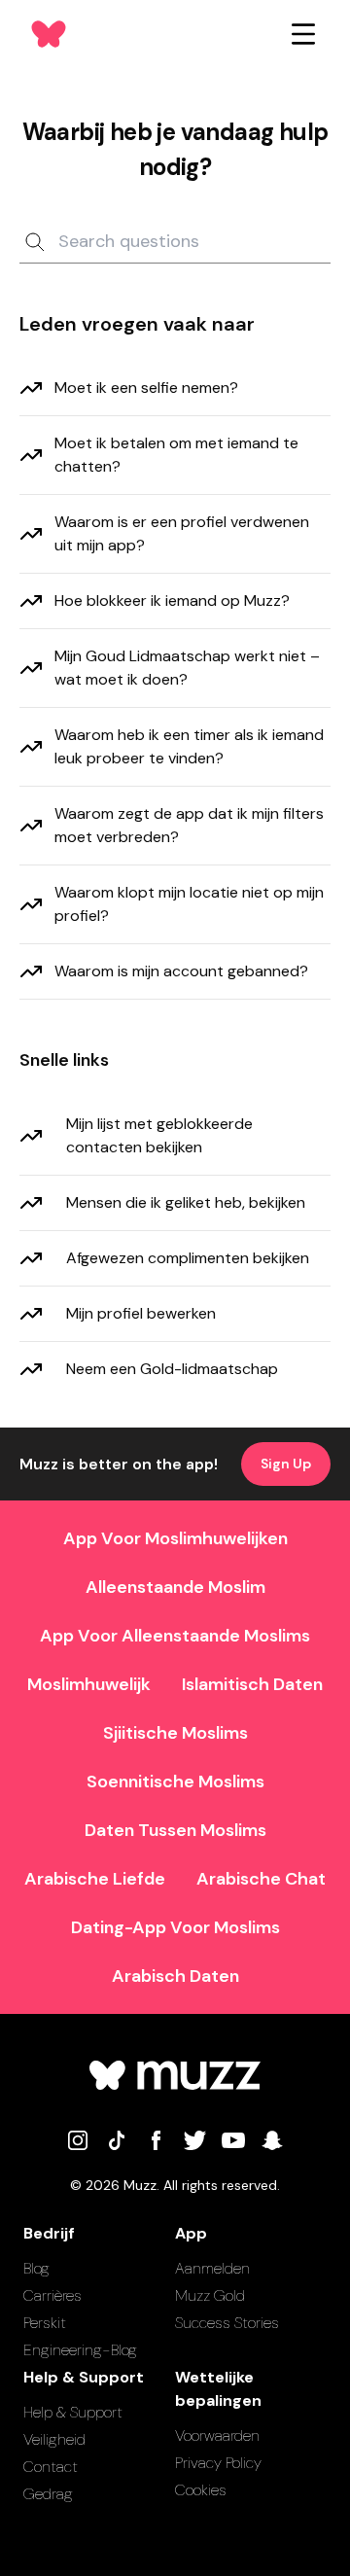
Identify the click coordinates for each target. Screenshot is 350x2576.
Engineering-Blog (80, 2350)
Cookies (201, 2490)
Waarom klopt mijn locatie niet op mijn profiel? (189, 904)
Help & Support (73, 2412)
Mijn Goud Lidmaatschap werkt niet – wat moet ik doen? (187, 668)
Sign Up (286, 1464)
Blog (36, 2268)
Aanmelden (212, 2268)
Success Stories (227, 2323)
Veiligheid (54, 2439)
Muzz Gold (210, 2295)
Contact (51, 2467)
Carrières (52, 2295)
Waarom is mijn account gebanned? (181, 971)
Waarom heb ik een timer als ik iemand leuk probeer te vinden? (189, 746)
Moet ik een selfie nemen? (146, 388)
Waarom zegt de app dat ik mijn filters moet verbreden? (189, 825)
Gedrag (48, 2494)
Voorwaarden (217, 2435)
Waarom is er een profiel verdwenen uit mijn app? (182, 533)
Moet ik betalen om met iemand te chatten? (176, 455)
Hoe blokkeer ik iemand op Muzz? (172, 600)
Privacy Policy (218, 2463)
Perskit (45, 2323)
